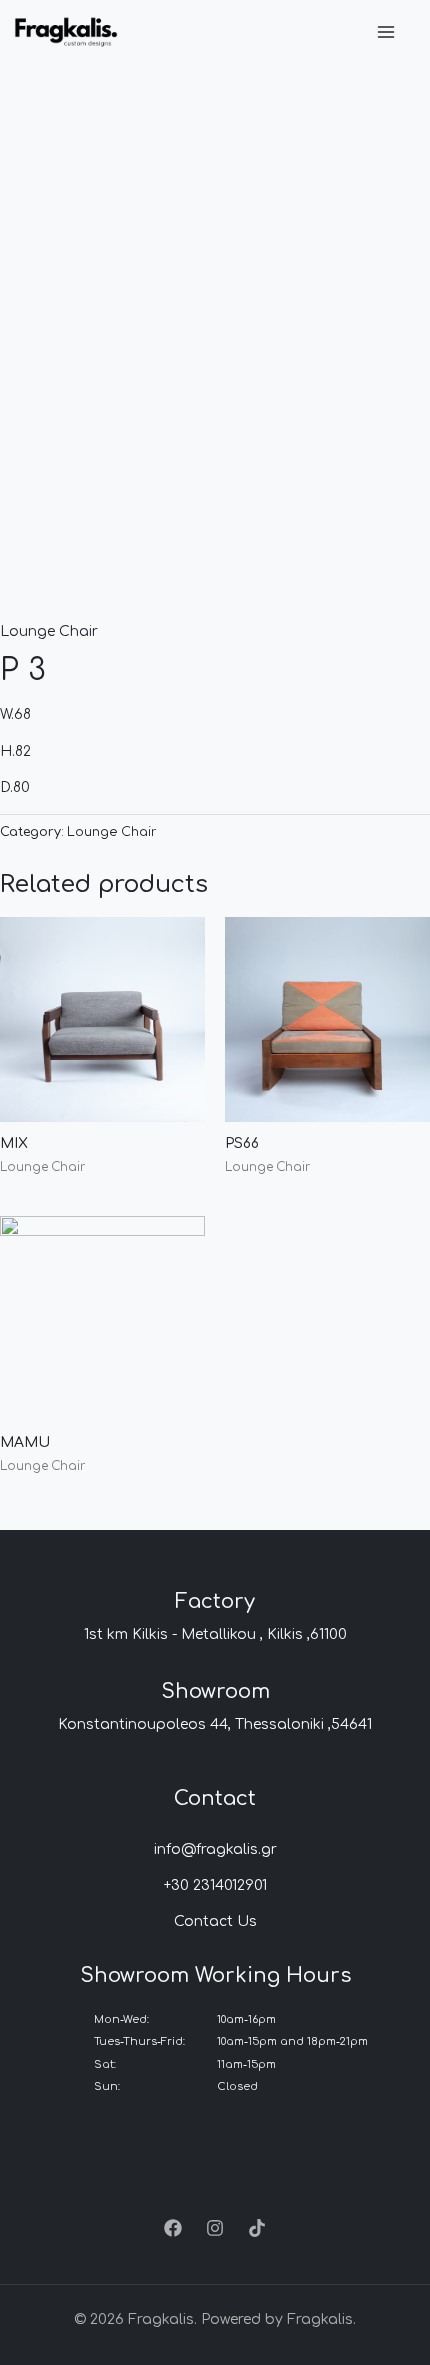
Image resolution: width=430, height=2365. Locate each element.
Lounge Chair (49, 631)
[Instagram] (215, 2228)
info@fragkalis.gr (215, 1849)
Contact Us (215, 1921)
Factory (215, 1601)
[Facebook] (173, 2228)
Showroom (215, 1691)
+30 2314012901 (215, 1885)
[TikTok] (257, 2228)
